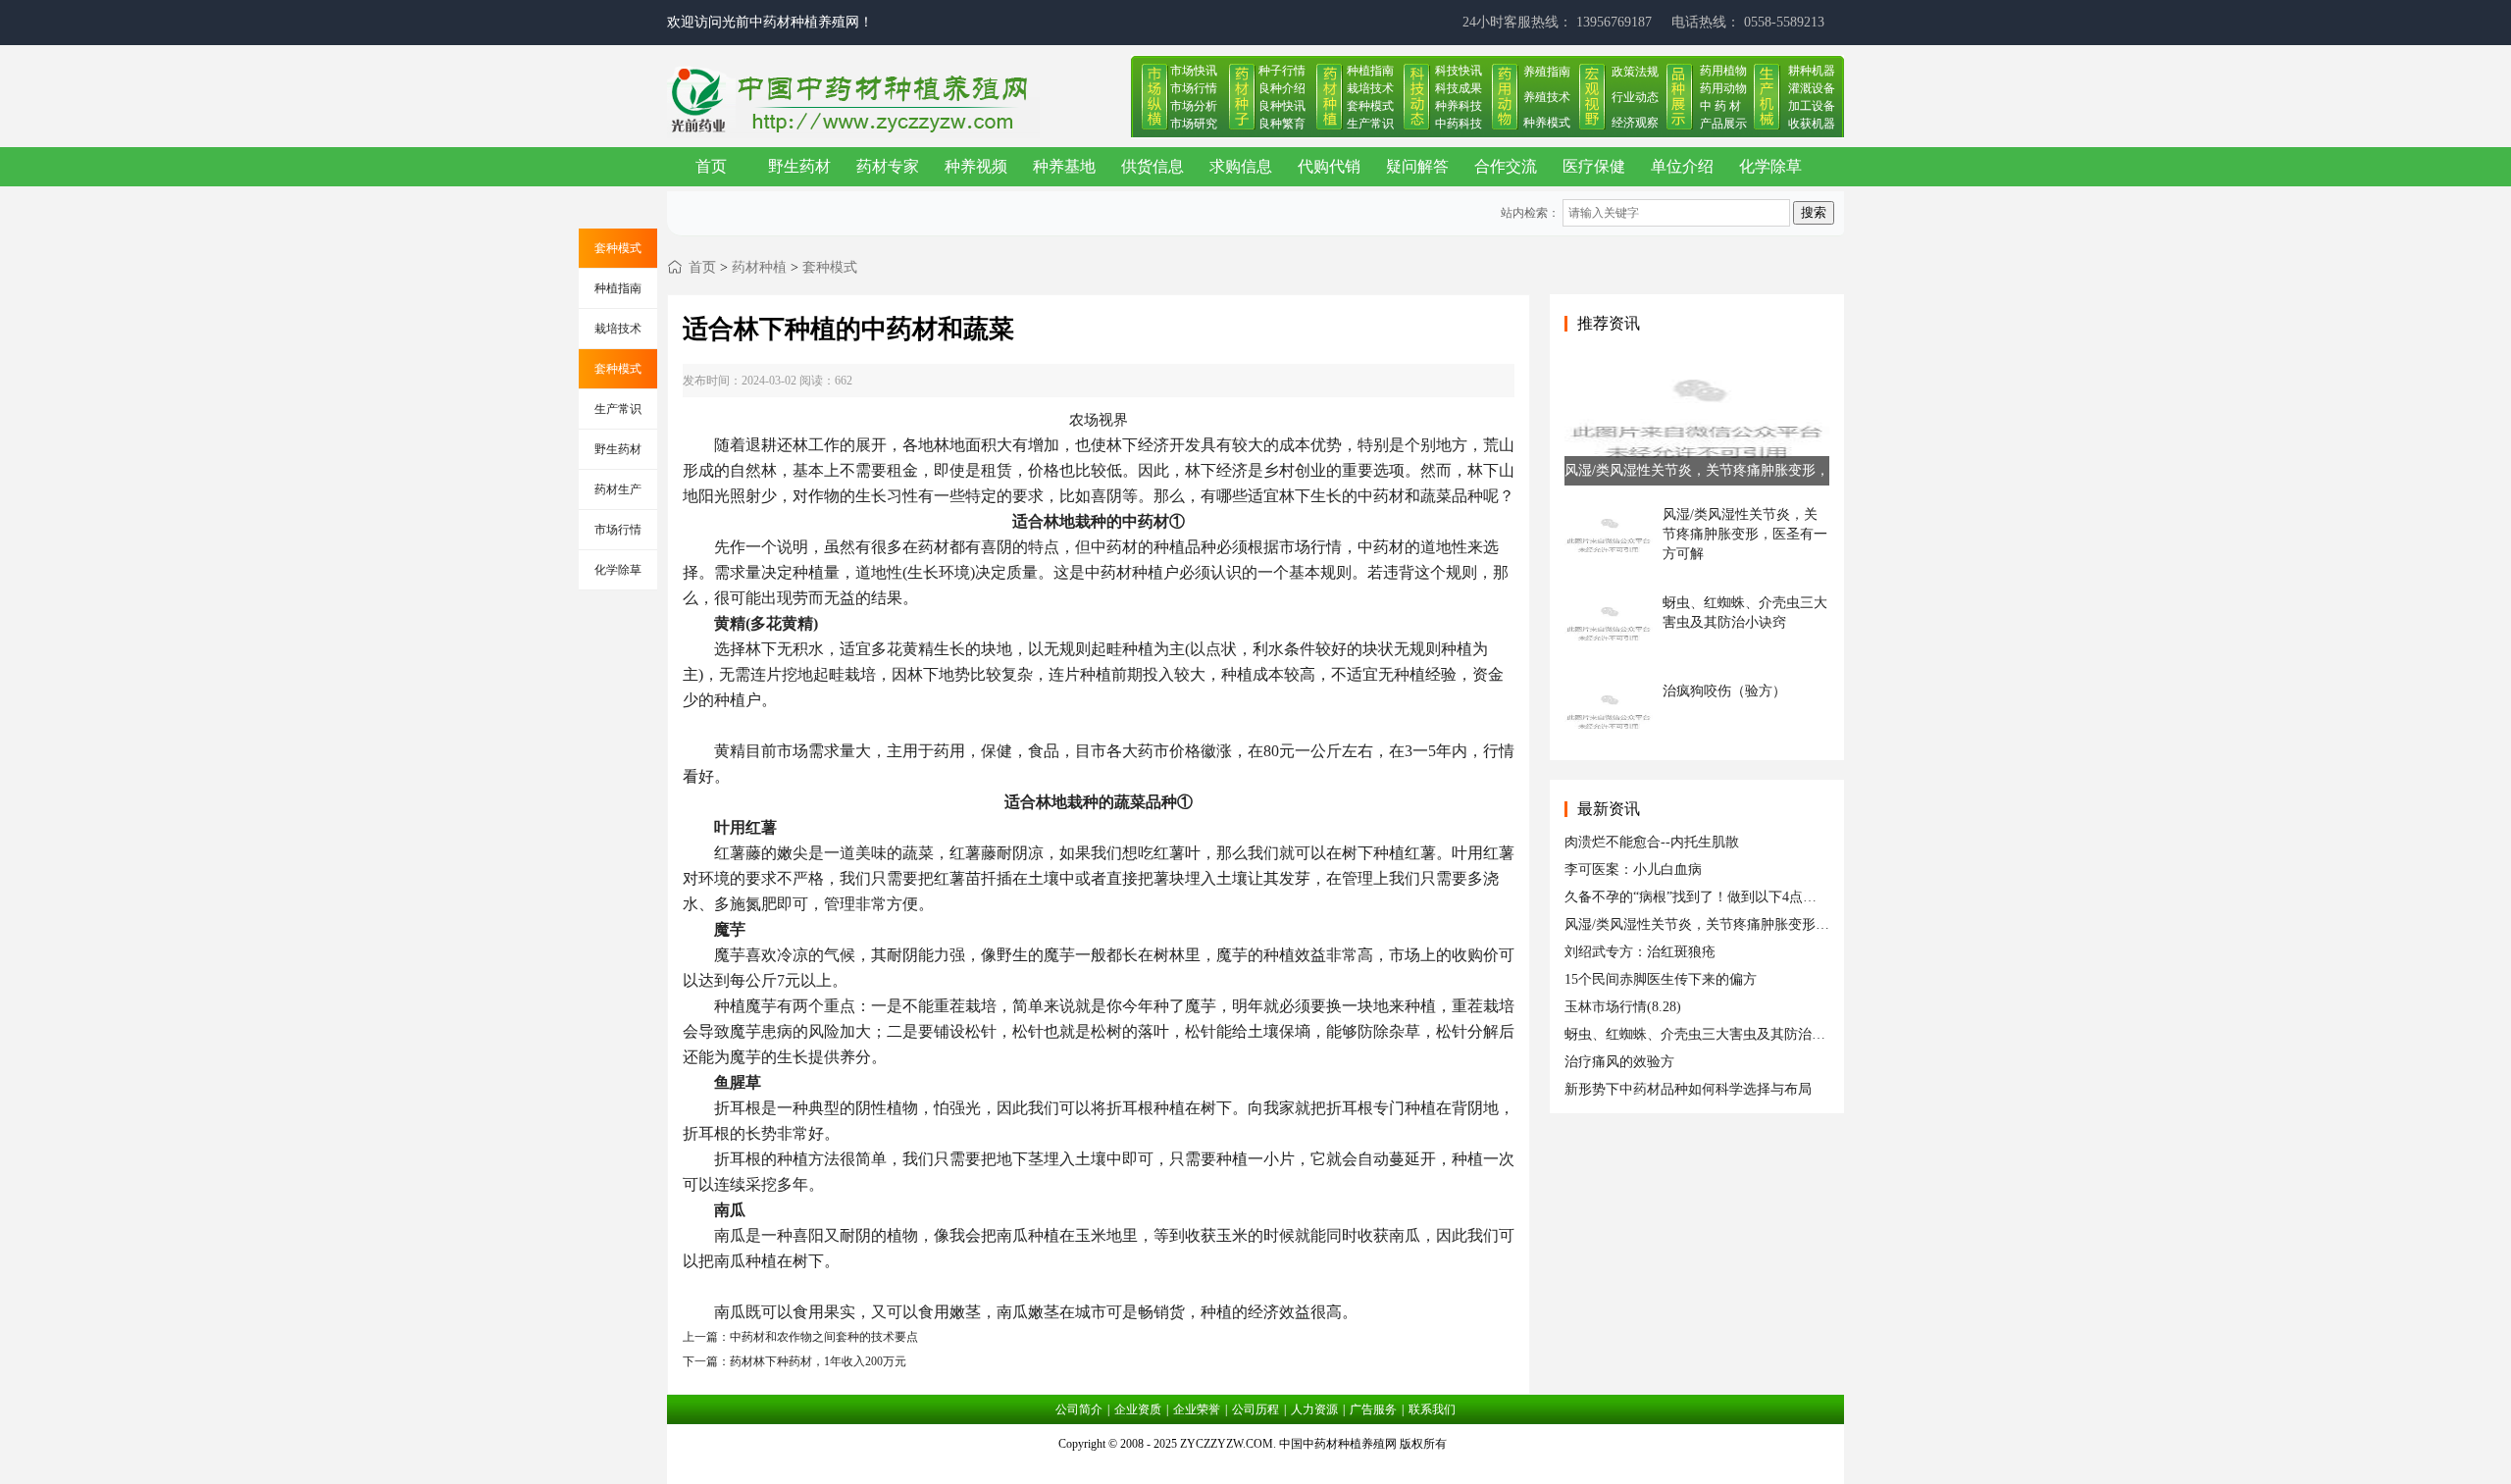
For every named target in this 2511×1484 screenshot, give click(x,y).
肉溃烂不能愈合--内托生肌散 (1652, 842)
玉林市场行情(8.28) (1623, 1007)
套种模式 (1370, 106)
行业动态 (1635, 97)
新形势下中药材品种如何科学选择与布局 (1688, 1089)
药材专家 (888, 166)
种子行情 (1282, 71)
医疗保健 (1594, 166)
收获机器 (1812, 124)
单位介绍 (1682, 166)
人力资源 (1314, 1409)
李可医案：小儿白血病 (1633, 870)
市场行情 (1194, 88)
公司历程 (1255, 1409)
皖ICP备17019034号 (1256, 1468)
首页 (711, 166)
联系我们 (1432, 1409)
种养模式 (1547, 123)
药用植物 (1723, 71)
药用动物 (1723, 88)
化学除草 (1770, 166)
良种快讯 (1282, 106)
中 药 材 (1720, 106)
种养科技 (1459, 106)
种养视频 (976, 166)
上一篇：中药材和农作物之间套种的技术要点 (800, 1337)
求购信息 (1241, 166)
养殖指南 (1547, 72)
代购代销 (1329, 166)
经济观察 (1635, 123)
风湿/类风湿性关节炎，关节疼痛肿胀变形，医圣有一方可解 (1745, 924)
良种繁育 (1282, 124)
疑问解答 (1417, 166)
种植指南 (1370, 71)
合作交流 (1506, 166)
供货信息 (1153, 166)
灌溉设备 (1812, 88)
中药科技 (1459, 124)
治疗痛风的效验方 (1619, 1062)
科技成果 (1459, 88)
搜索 (1814, 212)
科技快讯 (1459, 71)
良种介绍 (1282, 88)
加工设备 (1812, 106)
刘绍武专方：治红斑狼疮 (1640, 952)
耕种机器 (1812, 71)
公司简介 (1079, 1409)
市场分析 (1194, 106)
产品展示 (1723, 124)
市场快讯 (1194, 71)
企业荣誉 (1197, 1409)
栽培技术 (1370, 88)
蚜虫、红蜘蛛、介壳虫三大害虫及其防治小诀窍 (1709, 1034)
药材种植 (759, 267)
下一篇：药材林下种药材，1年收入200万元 (794, 1361)
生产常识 (1370, 124)
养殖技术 (1547, 97)
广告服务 (1373, 1409)
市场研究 (1194, 124)
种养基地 (1064, 166)
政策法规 (1635, 72)
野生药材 (799, 166)
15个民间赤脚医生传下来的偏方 (1661, 979)
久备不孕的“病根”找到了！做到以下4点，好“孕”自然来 (1731, 897)
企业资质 (1138, 1409)
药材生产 (618, 489)
